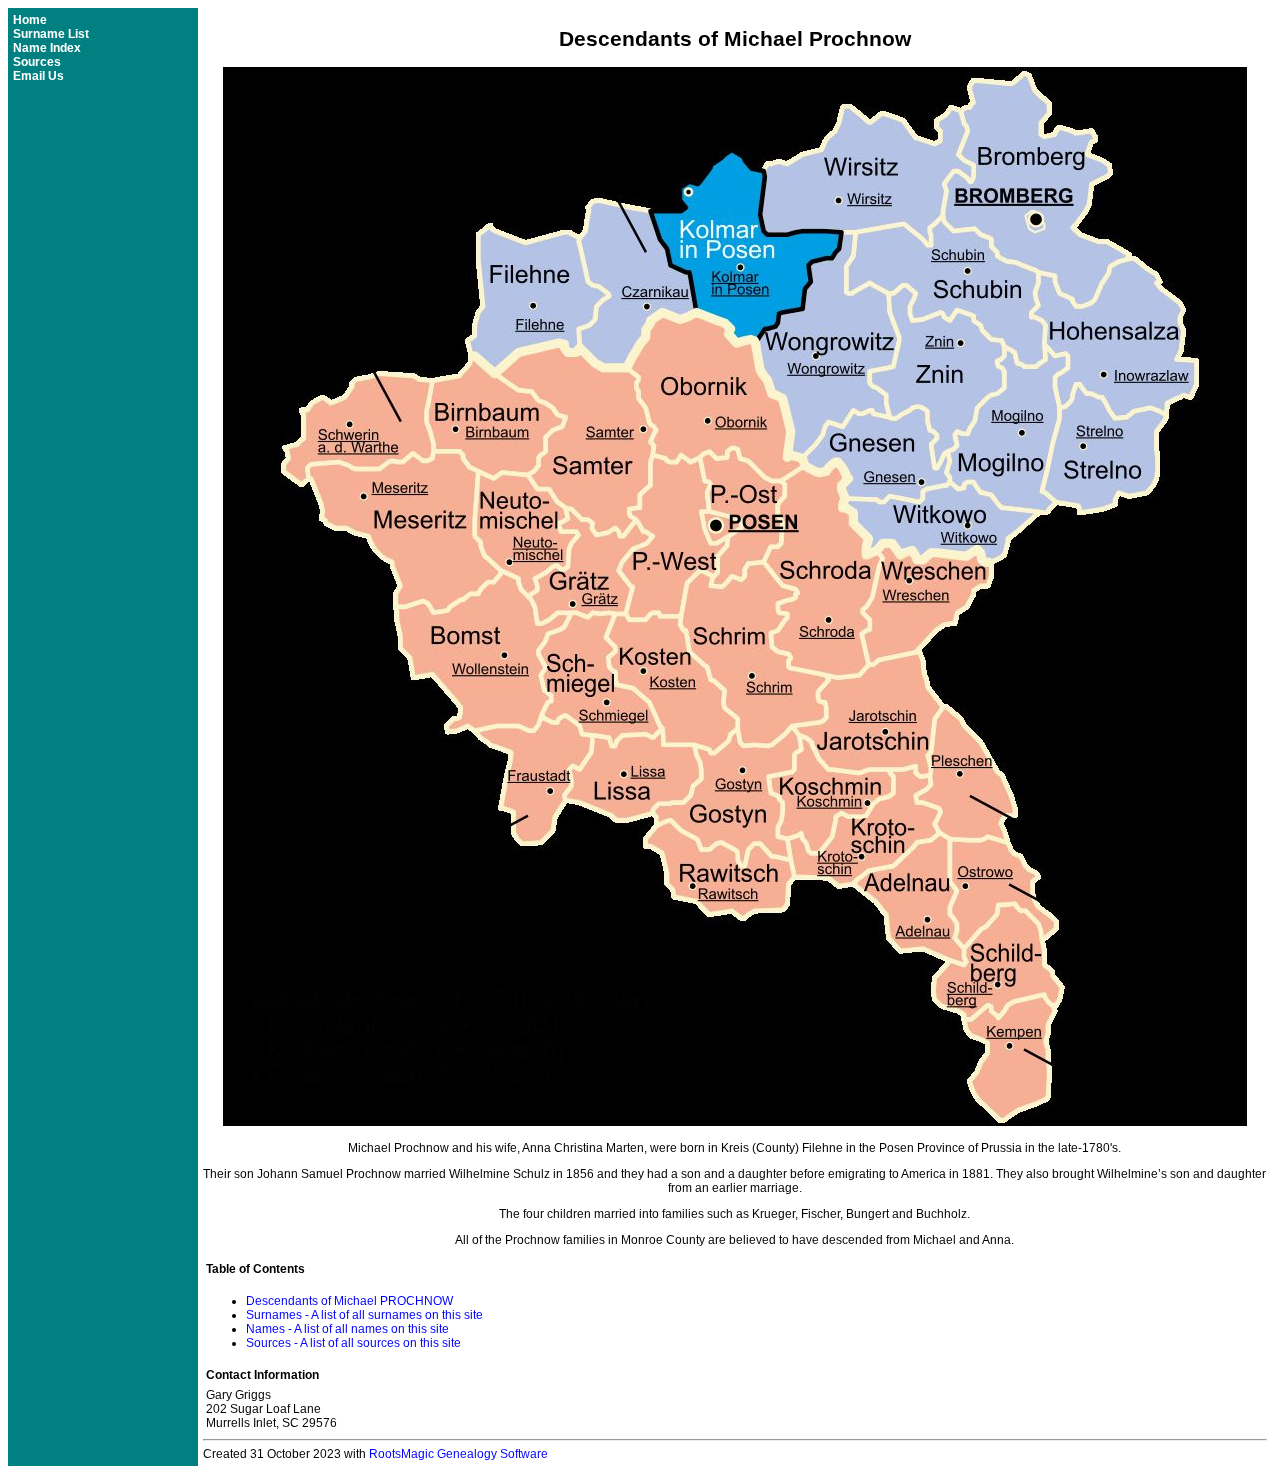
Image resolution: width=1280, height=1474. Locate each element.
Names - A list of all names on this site (347, 1329)
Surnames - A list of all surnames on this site (364, 1315)
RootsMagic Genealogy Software (458, 1454)
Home (30, 20)
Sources (37, 62)
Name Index (47, 48)
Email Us (38, 76)
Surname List (51, 34)
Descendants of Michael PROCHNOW (349, 1301)
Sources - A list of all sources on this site (353, 1343)
